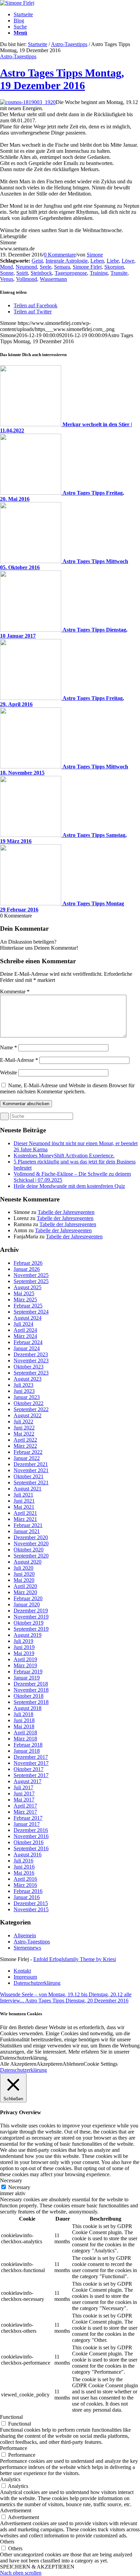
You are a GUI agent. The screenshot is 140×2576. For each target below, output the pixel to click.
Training (99, 273)
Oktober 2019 (29, 1623)
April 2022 (25, 1440)
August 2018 (28, 1708)
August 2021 (28, 1489)
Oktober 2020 (29, 1550)
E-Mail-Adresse (19, 1060)
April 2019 (25, 1659)
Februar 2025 (28, 1306)
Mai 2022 (24, 1434)
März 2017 (25, 1812)
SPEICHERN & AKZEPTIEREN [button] (37, 2567)
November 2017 (31, 1763)
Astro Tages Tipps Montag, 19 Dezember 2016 (62, 79)
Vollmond (27, 279)
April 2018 (25, 1733)
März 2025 (25, 1300)
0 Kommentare (60, 255)
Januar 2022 (27, 1458)
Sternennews (27, 1948)
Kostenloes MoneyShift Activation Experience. (64, 1156)
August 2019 (28, 1635)
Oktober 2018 (29, 1696)
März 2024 (25, 1336)
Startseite (38, 44)
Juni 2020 (24, 1574)
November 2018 (31, 1690)
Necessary (19, 2187)
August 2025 (28, 1287)
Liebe (113, 261)
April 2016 (25, 1879)
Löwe (128, 261)
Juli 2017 (23, 1787)
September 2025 (31, 1281)
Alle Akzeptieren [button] (18, 2064)
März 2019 (25, 1665)
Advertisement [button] (16, 2510)
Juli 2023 (23, 1385)
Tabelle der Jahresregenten (66, 1212)
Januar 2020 (27, 1604)
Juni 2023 (24, 1391)
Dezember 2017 (31, 1757)
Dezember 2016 (31, 1830)
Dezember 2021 (31, 1464)
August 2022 (28, 1415)
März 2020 (25, 1592)
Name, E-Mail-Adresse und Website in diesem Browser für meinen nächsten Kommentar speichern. (67, 1088)
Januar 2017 (27, 1824)
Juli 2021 (23, 1495)
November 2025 (31, 1275)
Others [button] (7, 2542)
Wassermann (53, 279)
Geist (37, 261)
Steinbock (41, 273)
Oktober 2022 (29, 1403)
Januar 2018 (27, 1751)
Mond (6, 267)
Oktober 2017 (29, 1769)
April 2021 (25, 1513)
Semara (62, 267)
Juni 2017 (24, 1794)
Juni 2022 (24, 1428)
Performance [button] (14, 2448)
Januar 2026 (27, 1269)
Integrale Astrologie (67, 261)
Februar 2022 (28, 1452)
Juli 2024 (23, 1324)
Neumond (26, 267)
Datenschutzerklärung (23, 2070)
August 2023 (28, 1379)
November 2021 (31, 1470)
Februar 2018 (28, 1745)
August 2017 (28, 1781)
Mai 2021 (24, 1507)
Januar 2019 (27, 1678)
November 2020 (31, 1543)
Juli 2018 (23, 1714)
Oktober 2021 (29, 1476)
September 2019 (31, 1629)
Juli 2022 (23, 1421)
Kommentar (15, 992)
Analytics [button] (10, 2479)
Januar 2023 (27, 1397)
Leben (97, 261)
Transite (119, 273)
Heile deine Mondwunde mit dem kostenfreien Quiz (69, 1186)
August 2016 (28, 1854)
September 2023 (31, 1373)
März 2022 (25, 1446)
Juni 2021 (24, 1501)
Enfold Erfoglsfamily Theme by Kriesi (75, 1959)
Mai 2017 (24, 1800)
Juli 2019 (23, 1641)
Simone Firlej (87, 267)
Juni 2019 (24, 1647)
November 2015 (31, 1909)
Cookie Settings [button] (101, 2064)
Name (8, 1047)
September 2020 (31, 1556)
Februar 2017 (28, 1818)
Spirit (22, 273)
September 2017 (31, 1775)
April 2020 (25, 1586)
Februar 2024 (28, 1342)
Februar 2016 (28, 1891)
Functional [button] (11, 2417)
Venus (7, 279)
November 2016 (31, 1836)
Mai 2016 (24, 1873)
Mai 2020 (24, 1580)
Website (8, 1073)
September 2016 (31, 1848)
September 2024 (31, 1312)
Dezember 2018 (31, 1684)
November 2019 (31, 1617)
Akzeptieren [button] (49, 2064)
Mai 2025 (24, 1293)
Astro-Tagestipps (69, 44)
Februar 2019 (28, 1672)
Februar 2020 (28, 1598)
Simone (95, 255)
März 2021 (25, 1519)
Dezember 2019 (31, 1611)
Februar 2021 (28, 1525)
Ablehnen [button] (73, 2064)
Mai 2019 (24, 1653)
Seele (46, 267)
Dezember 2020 (31, 1537)
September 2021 (31, 1482)
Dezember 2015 (31, 1903)
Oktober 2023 (29, 1367)
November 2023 (31, 1361)
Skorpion (114, 267)
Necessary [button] (11, 2180)
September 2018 (31, 1702)
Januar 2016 (27, 1897)
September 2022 (31, 1409)
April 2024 (25, 1330)
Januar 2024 (27, 1348)
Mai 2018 (24, 1726)
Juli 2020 (23, 1568)
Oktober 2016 (29, 1842)
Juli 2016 (23, 1861)
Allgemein (25, 1935)
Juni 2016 (24, 1867)
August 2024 (28, 1318)
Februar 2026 (28, 1263)
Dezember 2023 (31, 1354)
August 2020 (28, 1562)
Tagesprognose (71, 273)
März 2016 (25, 1885)
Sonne (7, 273)
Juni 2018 (24, 1720)
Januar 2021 (27, 1531)
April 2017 (25, 1806)
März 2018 (25, 1739)
